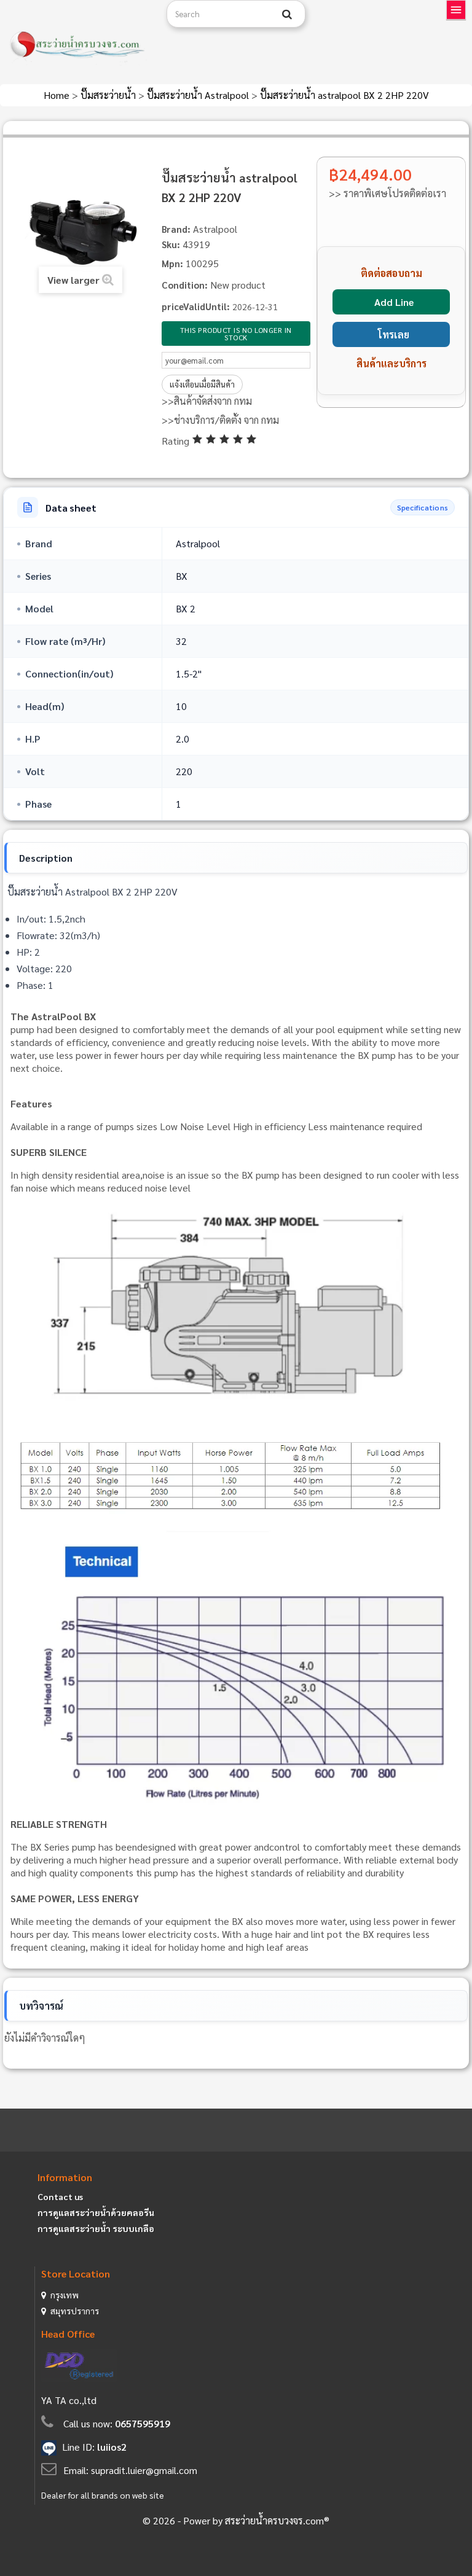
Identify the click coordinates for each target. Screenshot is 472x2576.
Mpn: (172, 263)
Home (58, 95)
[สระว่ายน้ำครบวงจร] (79, 45)
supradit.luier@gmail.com (144, 2470)
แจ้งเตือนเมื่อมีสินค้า (202, 384)
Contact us (60, 2196)
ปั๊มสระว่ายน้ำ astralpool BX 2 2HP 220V (344, 95)
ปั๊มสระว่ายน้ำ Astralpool (199, 95)
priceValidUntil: (196, 306)
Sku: (171, 244)
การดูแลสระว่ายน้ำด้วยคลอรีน (96, 2212)
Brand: (176, 229)
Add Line (394, 302)
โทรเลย (394, 334)
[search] (287, 14)
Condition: (185, 285)
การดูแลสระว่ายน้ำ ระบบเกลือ (96, 2228)
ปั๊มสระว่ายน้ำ (109, 95)
